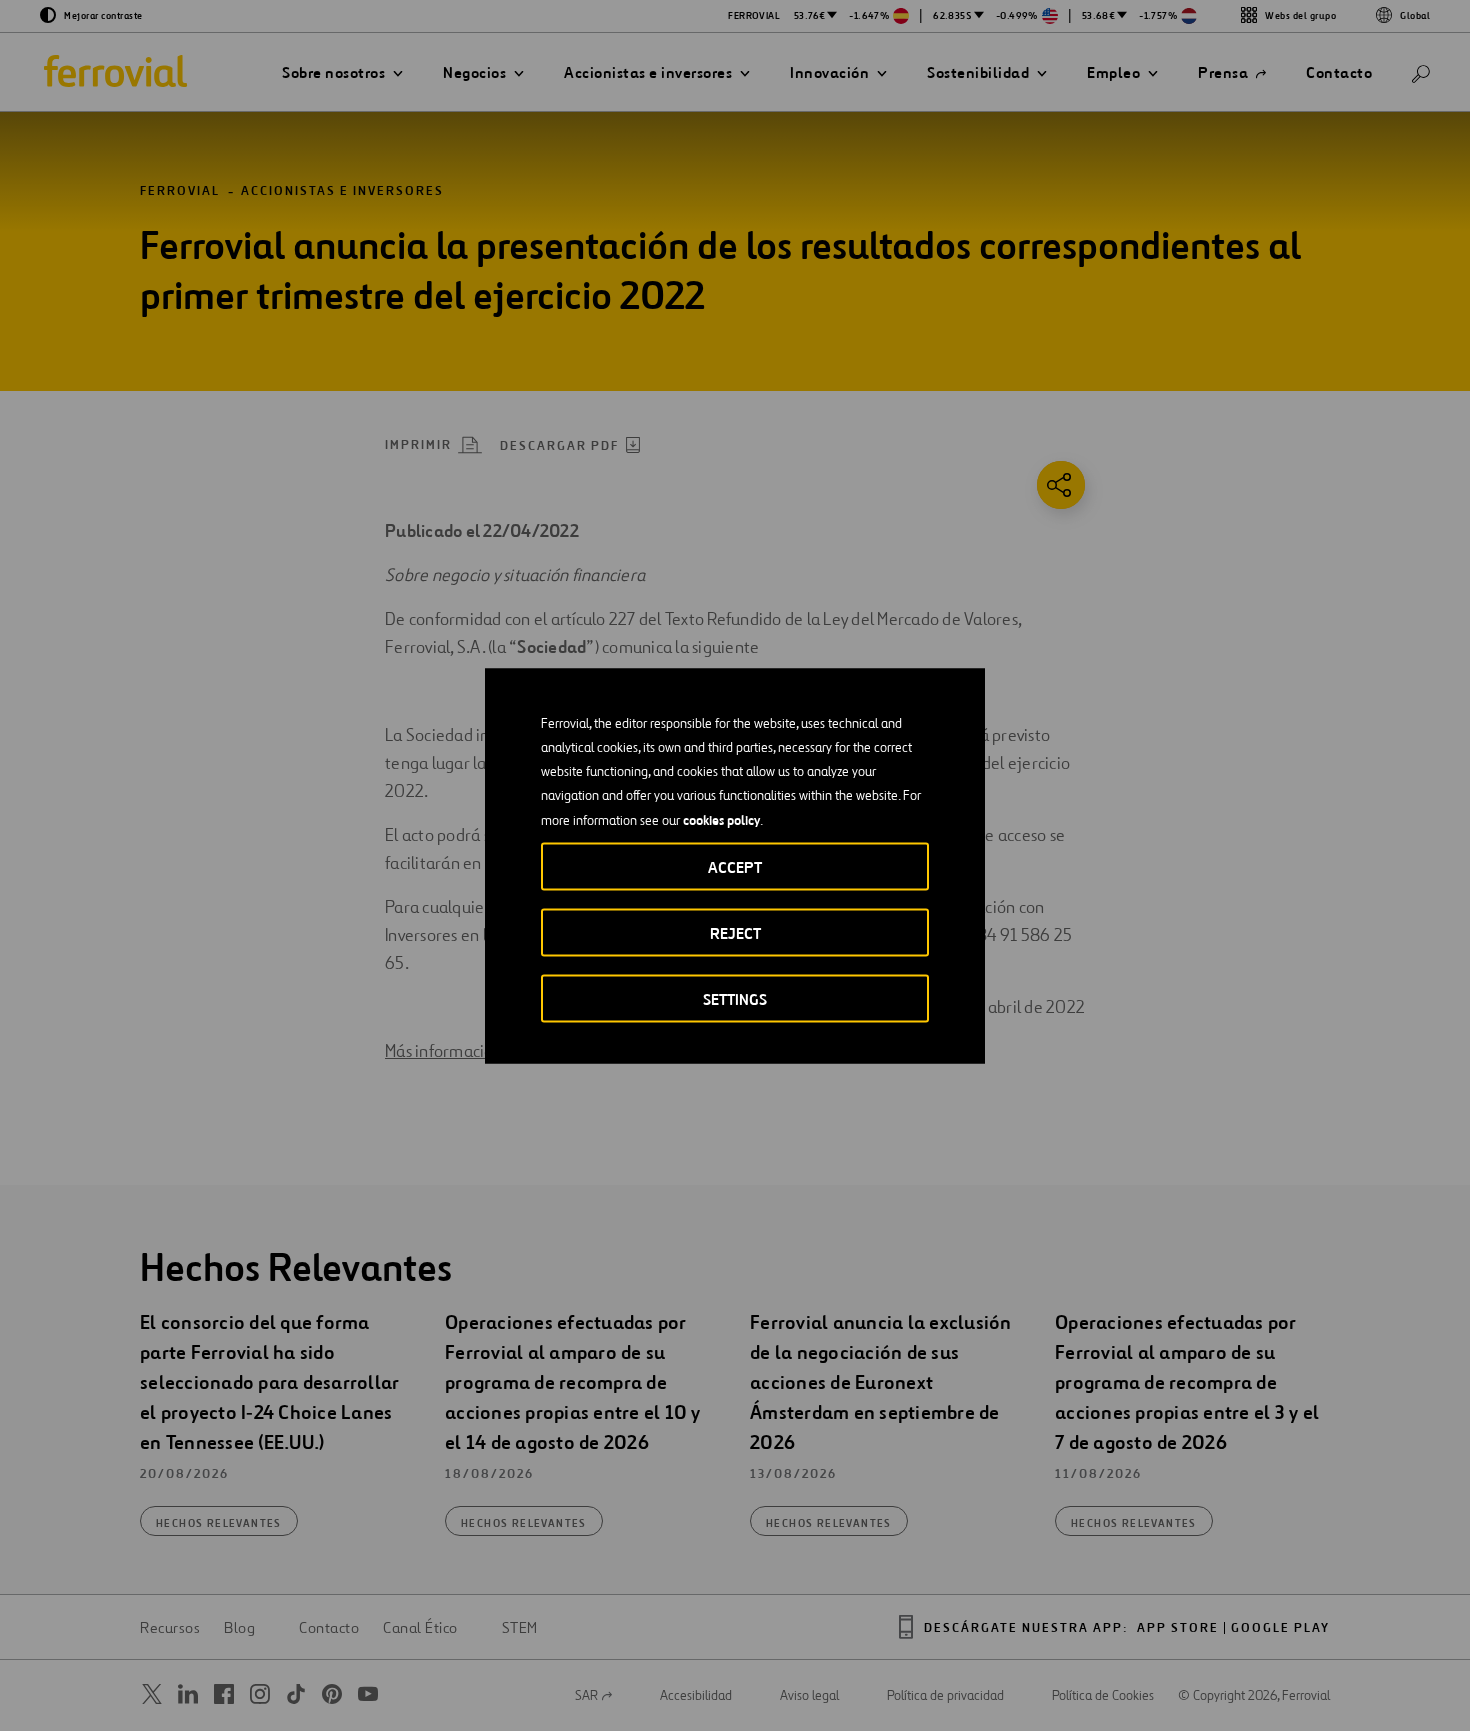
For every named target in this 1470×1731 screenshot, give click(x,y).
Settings (735, 998)
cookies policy (721, 819)
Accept (735, 866)
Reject (735, 932)
